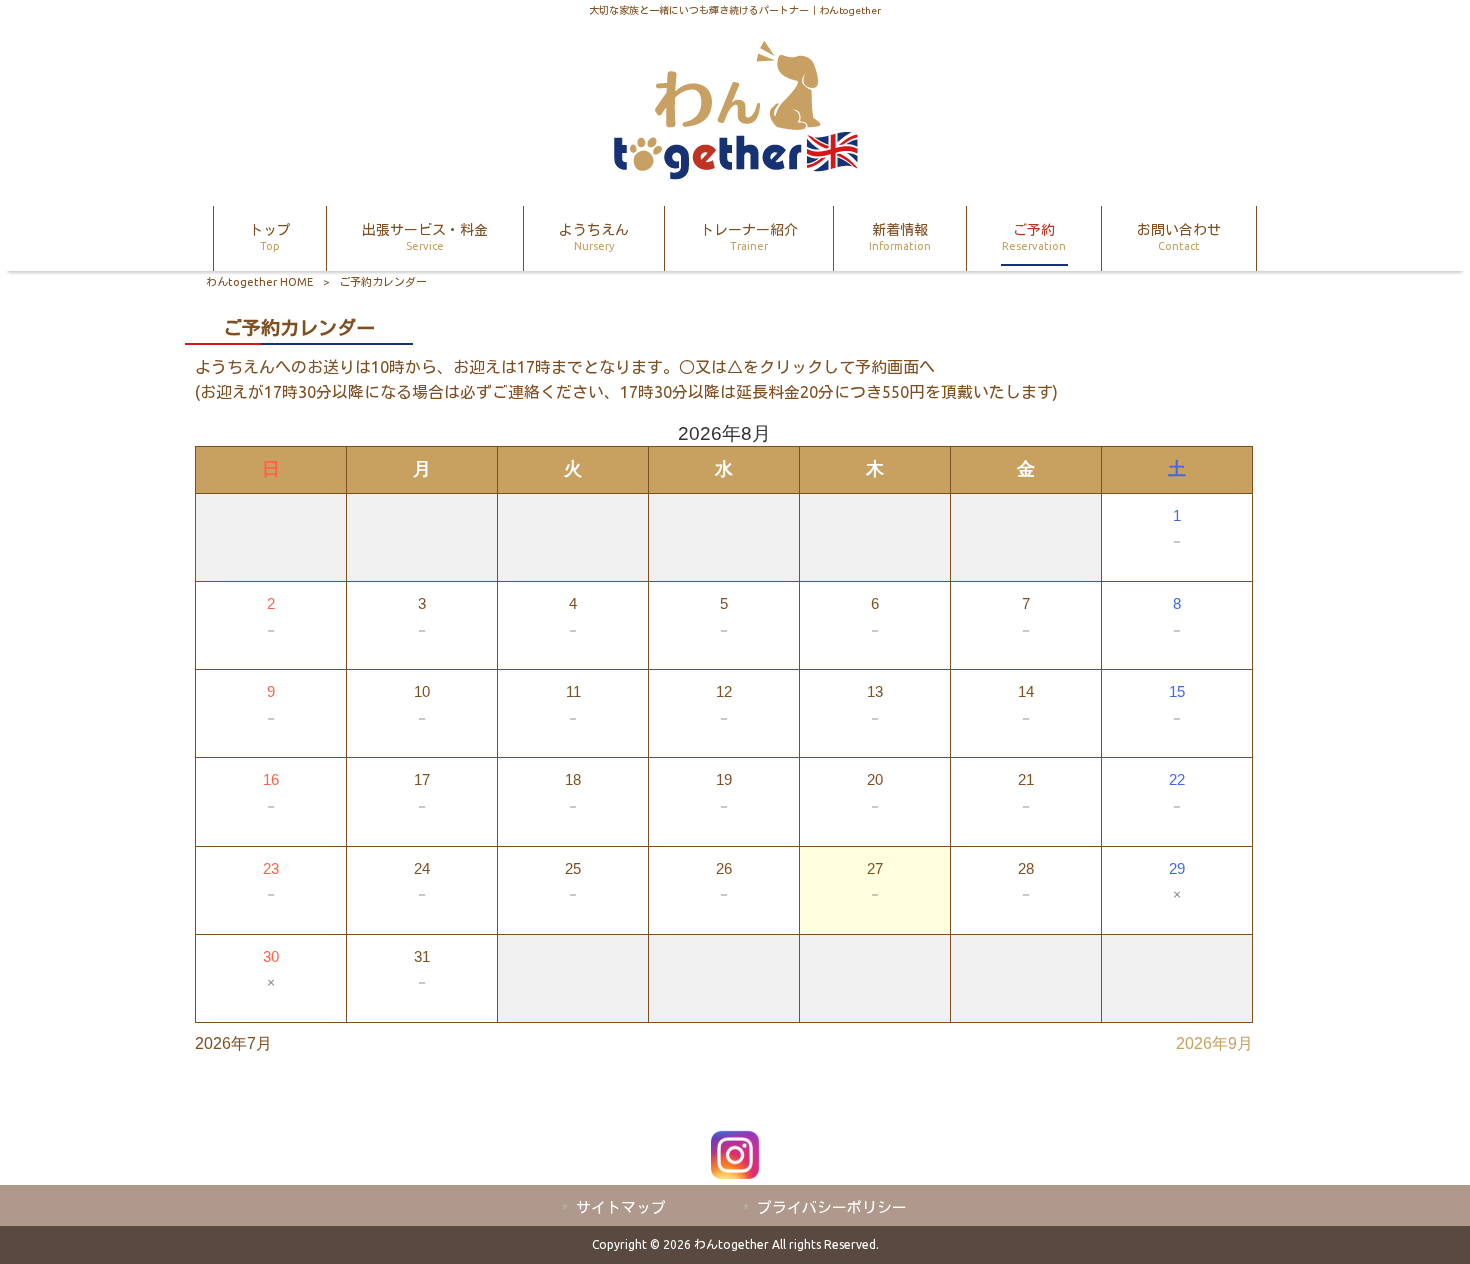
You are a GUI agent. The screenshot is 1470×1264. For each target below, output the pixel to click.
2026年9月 (1214, 1043)
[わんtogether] (735, 174)
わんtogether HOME (259, 282)
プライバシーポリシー (832, 1207)
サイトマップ (621, 1207)
